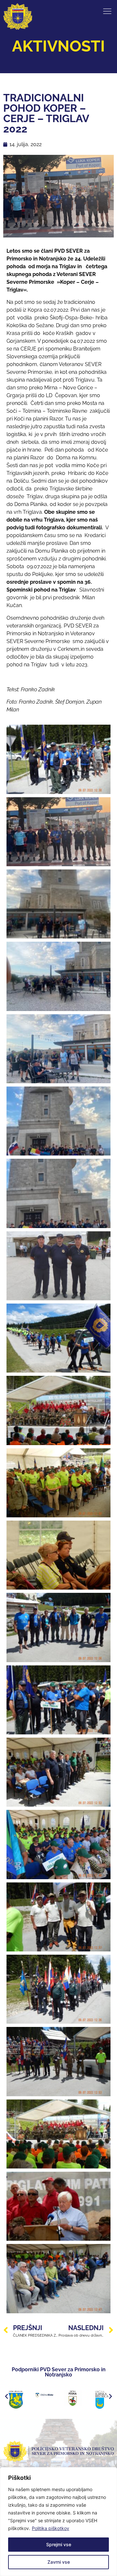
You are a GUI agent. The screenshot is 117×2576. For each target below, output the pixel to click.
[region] (58, 2522)
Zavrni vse (59, 2562)
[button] (6, 2397)
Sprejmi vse (59, 2544)
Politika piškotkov (51, 2528)
